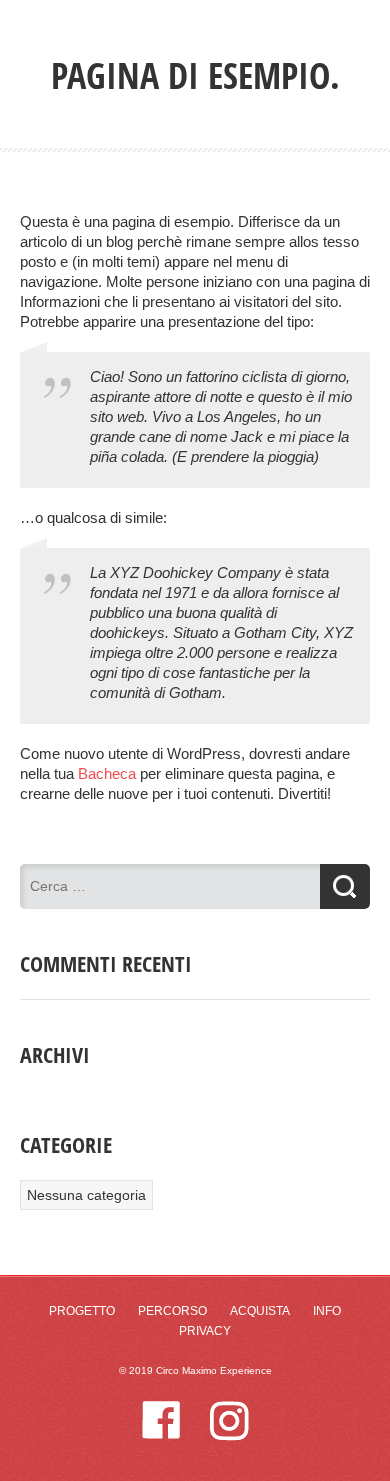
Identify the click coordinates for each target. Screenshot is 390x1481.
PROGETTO (82, 1311)
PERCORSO (172, 1311)
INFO (327, 1311)
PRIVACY (205, 1331)
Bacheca (107, 773)
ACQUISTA (260, 1311)
